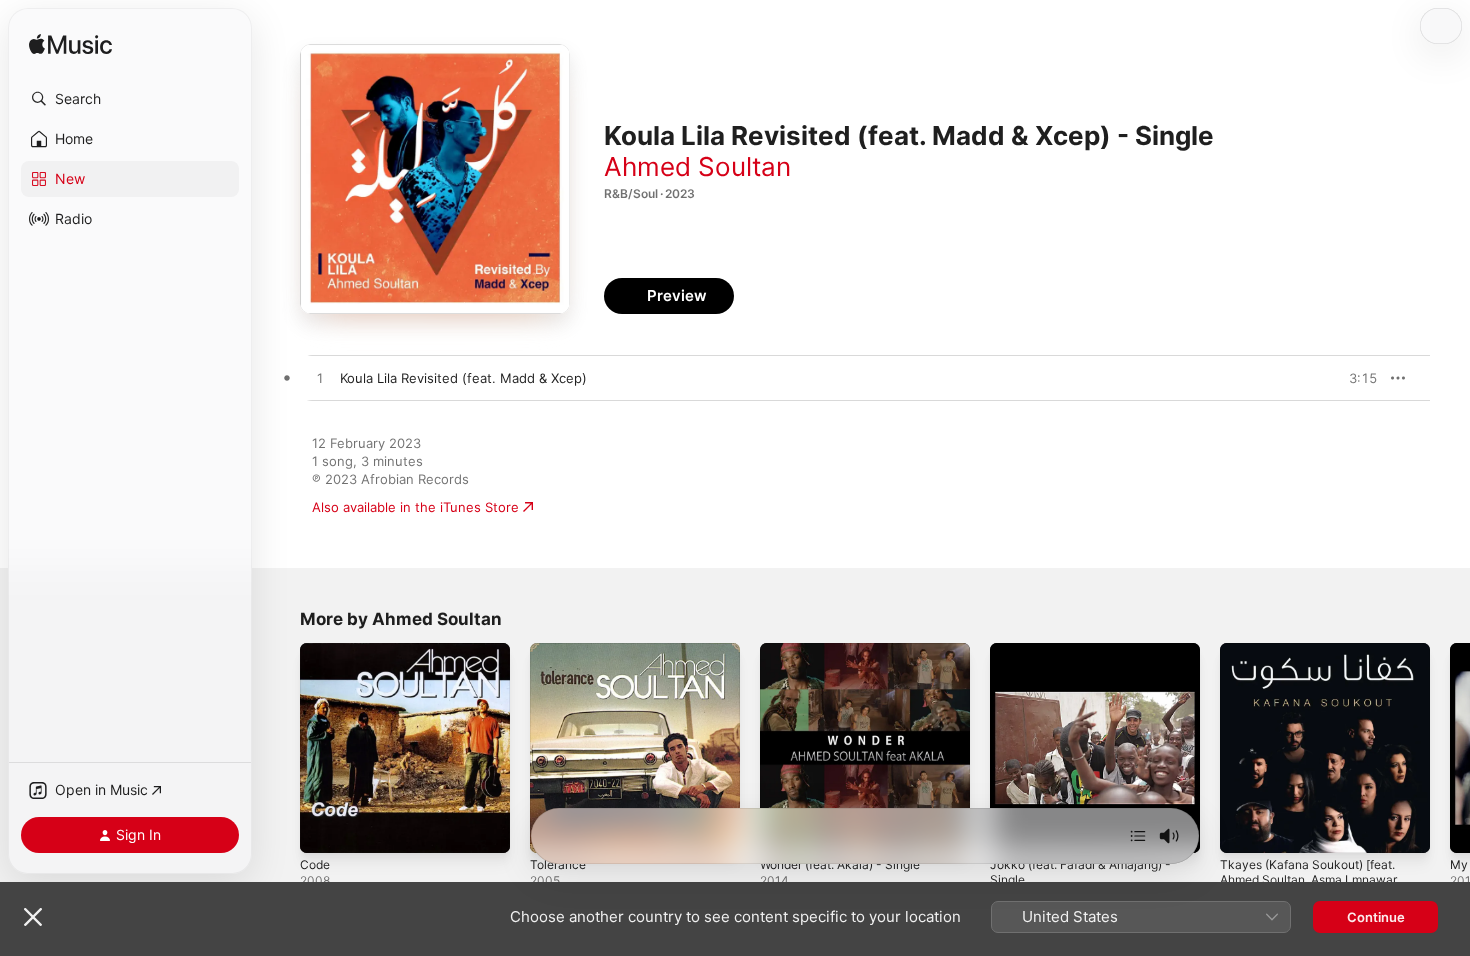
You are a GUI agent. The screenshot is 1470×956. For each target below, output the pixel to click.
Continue (1376, 917)
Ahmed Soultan (697, 166)
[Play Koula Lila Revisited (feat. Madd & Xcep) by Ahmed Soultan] (320, 379)
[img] (70, 45)
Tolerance (560, 651)
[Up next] (1138, 836)
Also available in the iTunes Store (415, 507)
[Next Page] (1450, 748)
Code (316, 651)
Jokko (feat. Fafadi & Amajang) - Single (1090, 659)
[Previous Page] (280, 748)
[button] (130, 99)
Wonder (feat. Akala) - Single (850, 651)
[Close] (33, 917)
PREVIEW (1355, 378)
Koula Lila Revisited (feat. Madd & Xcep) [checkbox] (463, 378)
